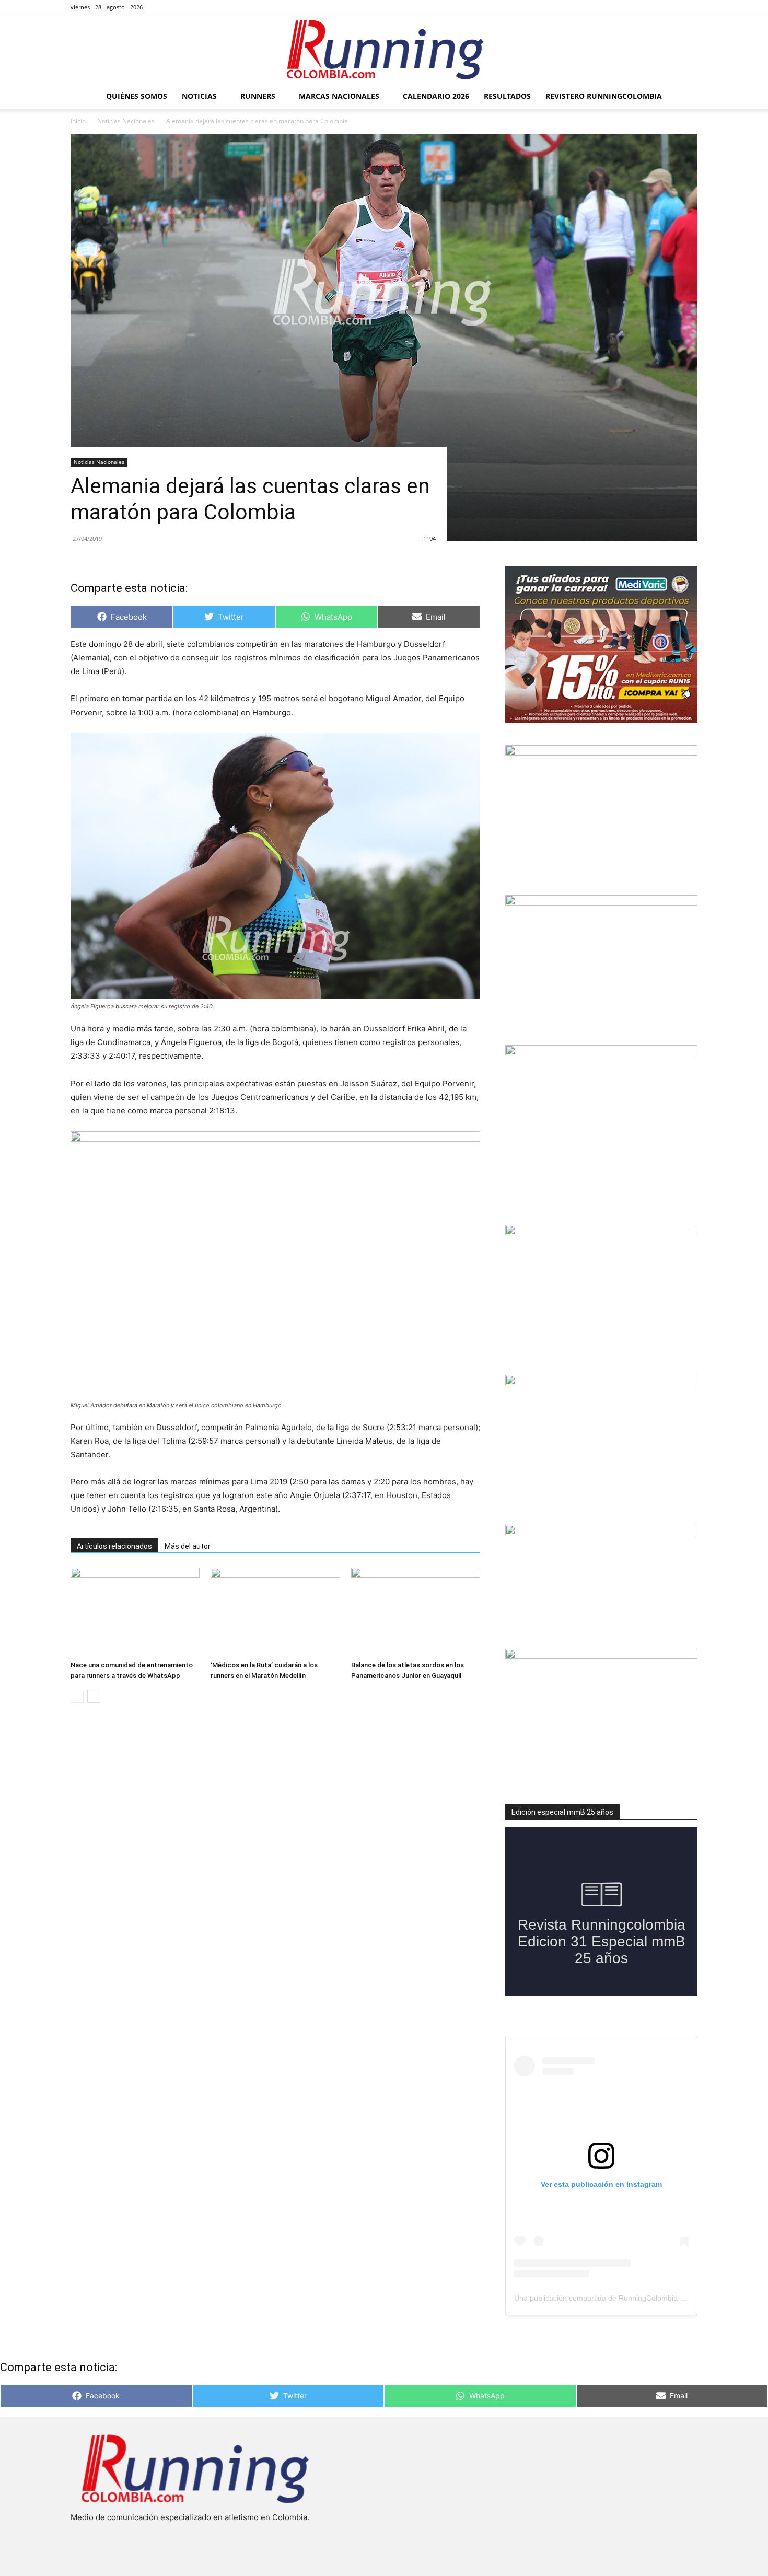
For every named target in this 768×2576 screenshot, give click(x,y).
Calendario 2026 (436, 96)
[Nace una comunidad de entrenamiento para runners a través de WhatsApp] (135, 1612)
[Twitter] (672, 7)
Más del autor (188, 1546)
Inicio (78, 121)
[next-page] (94, 1696)
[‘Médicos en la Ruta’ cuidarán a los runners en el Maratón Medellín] (275, 1612)
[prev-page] (77, 1696)
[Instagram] (655, 7)
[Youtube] (690, 7)
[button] (685, 97)
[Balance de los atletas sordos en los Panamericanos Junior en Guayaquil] (416, 1612)
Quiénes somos (137, 96)
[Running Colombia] (384, 50)
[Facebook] (638, 7)
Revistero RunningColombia (604, 96)
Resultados (507, 96)
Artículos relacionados (114, 1546)
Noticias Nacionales (126, 121)
